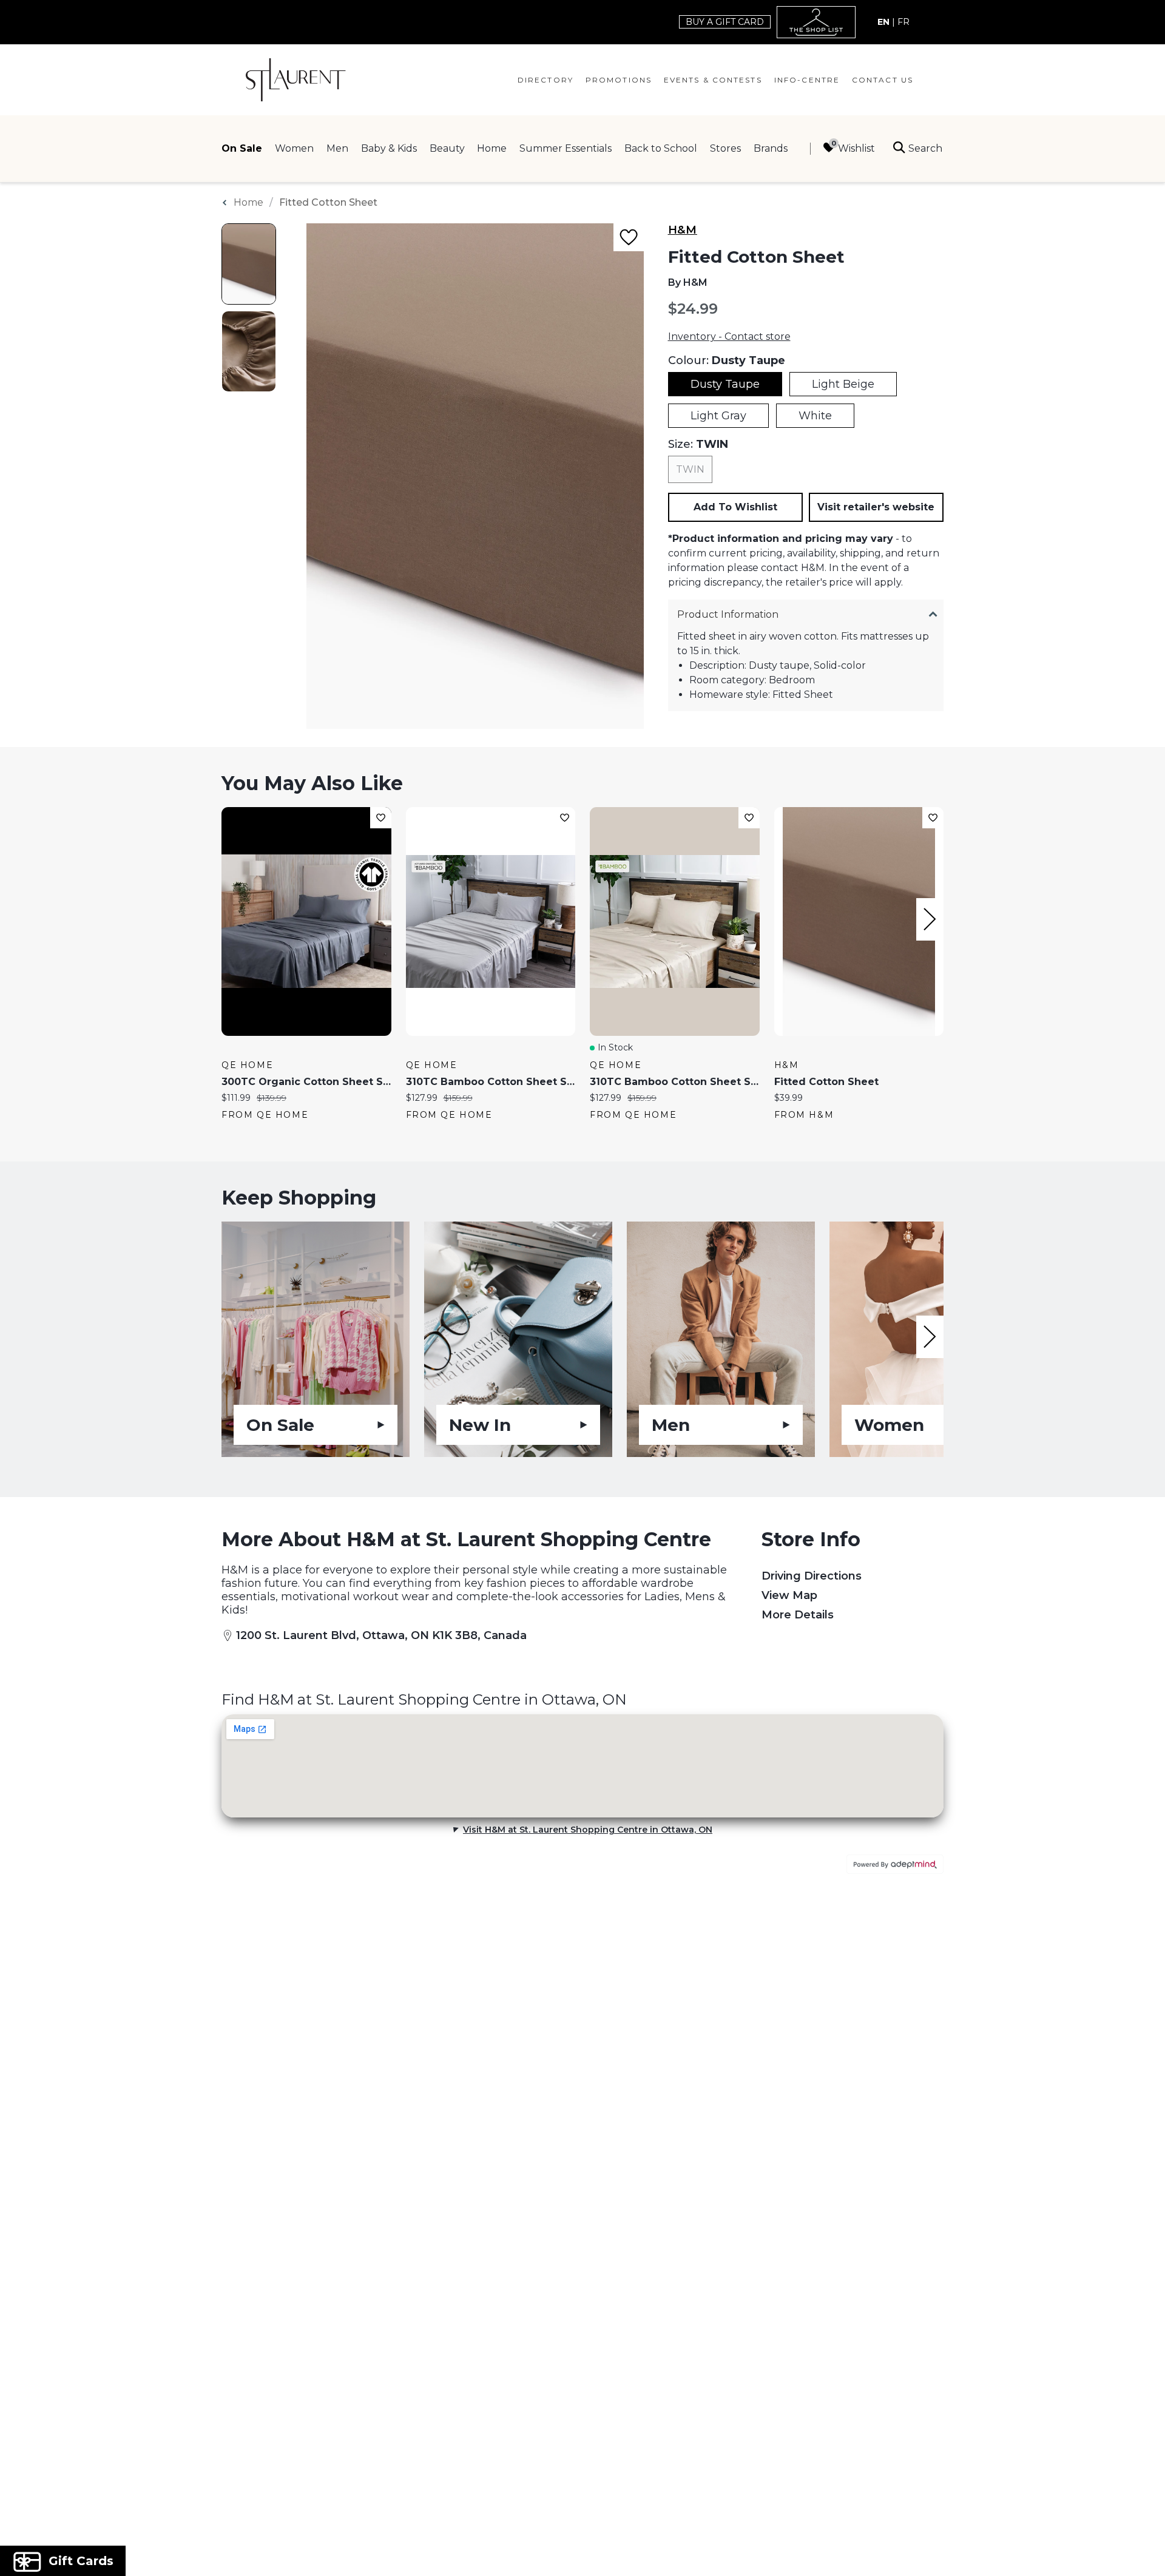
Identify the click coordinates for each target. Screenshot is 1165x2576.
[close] (804, 1129)
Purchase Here (690, 1383)
